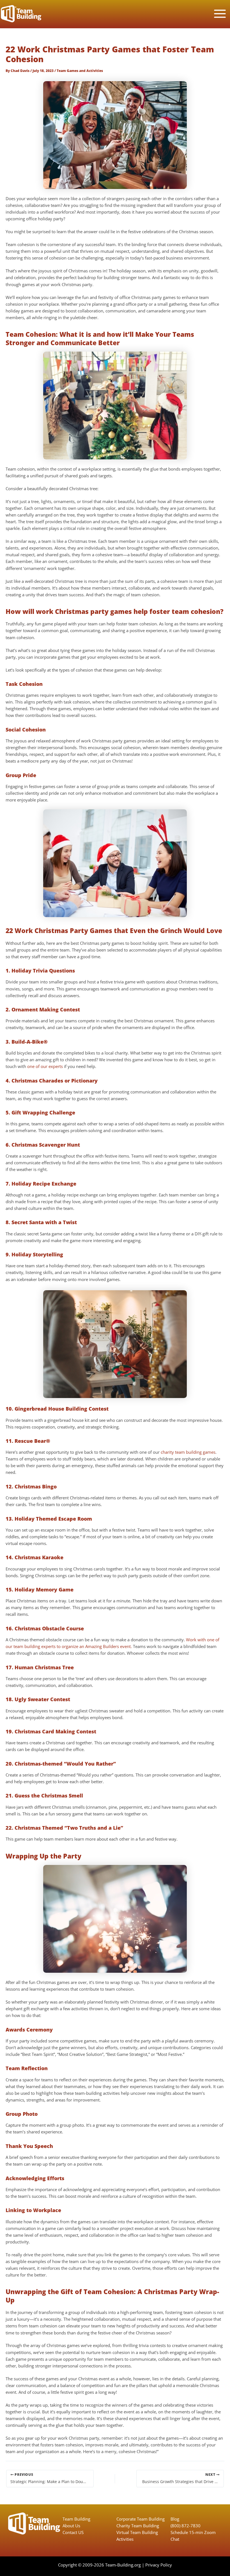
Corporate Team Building (141, 2519)
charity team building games (188, 1452)
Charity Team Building (138, 2526)
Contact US (73, 2532)
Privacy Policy (159, 2565)
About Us (71, 2526)
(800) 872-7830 (186, 2526)
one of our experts (45, 1066)
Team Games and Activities (80, 71)
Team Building (76, 2519)
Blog (175, 2519)
